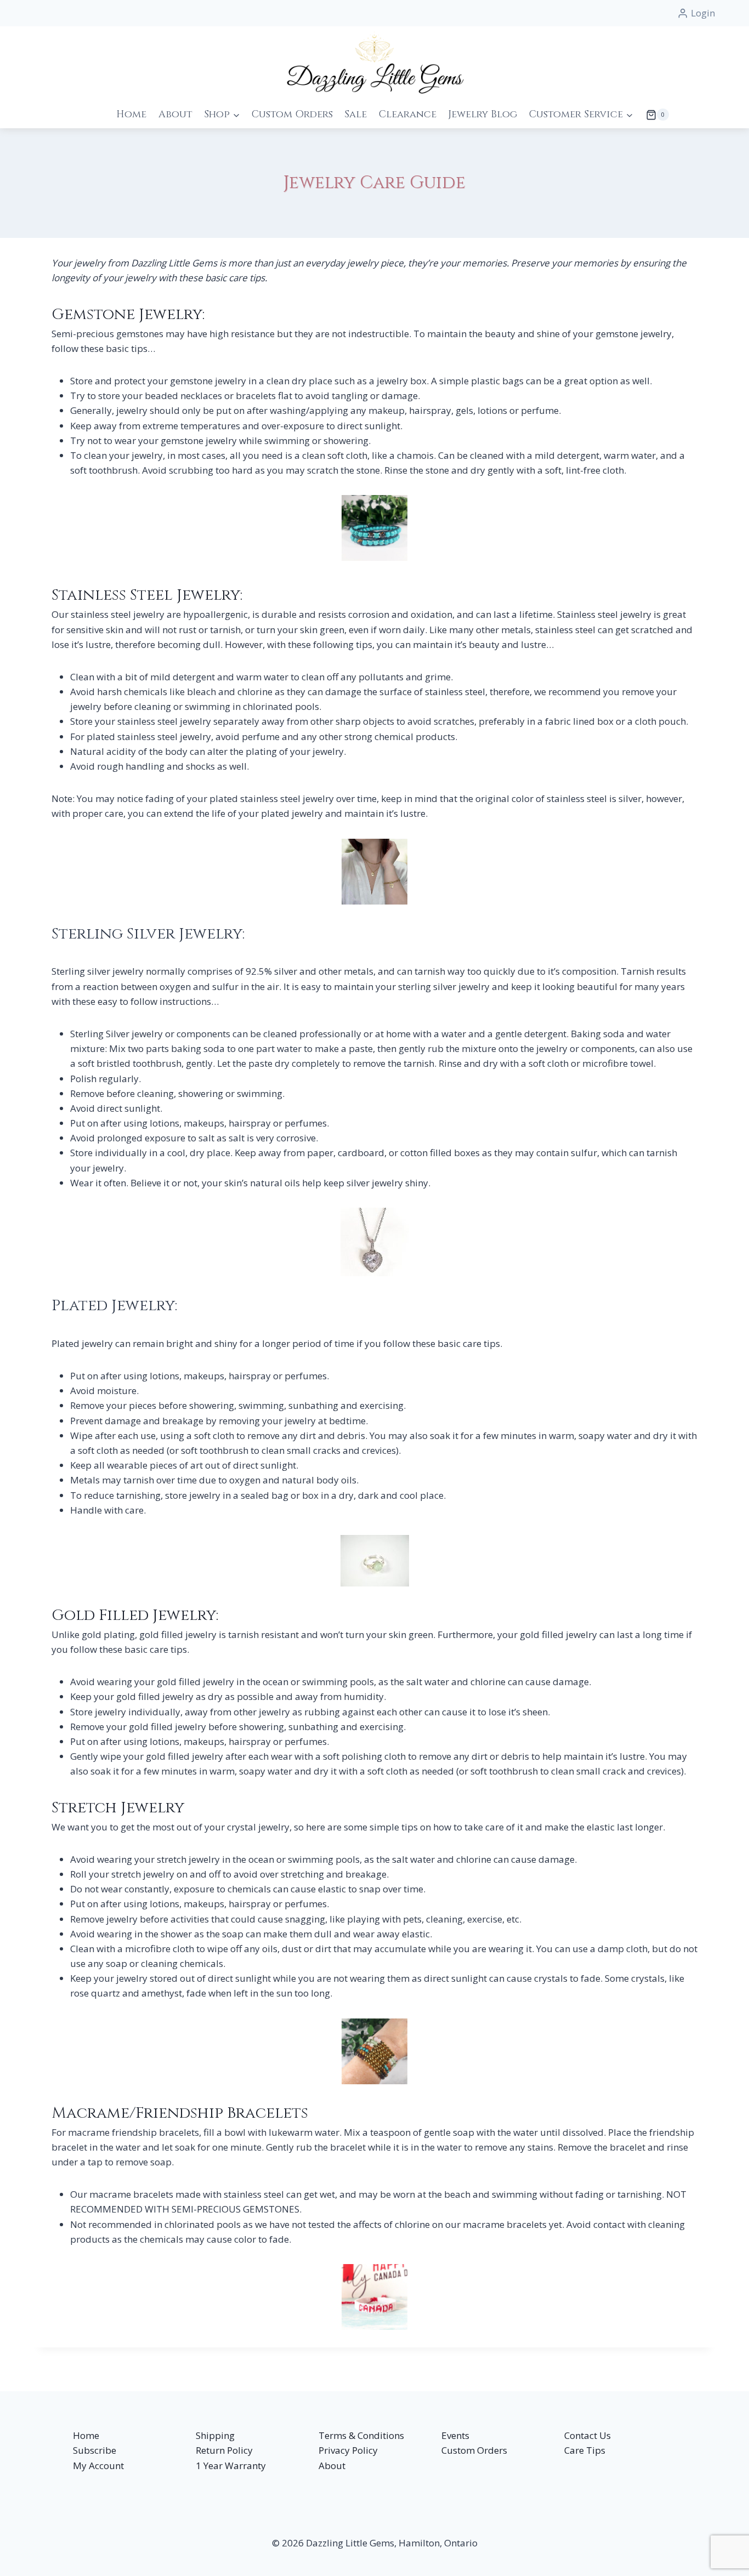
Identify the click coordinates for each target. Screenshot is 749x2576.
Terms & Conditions (361, 2435)
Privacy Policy (348, 2450)
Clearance (408, 114)
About (175, 114)
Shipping (215, 2435)
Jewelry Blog (483, 114)
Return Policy (224, 2450)
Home (131, 114)
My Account (98, 2466)
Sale (356, 114)
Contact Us (588, 2435)
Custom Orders (292, 114)
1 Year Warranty (231, 2466)
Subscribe (95, 2450)
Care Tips (585, 2450)
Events (455, 2435)
